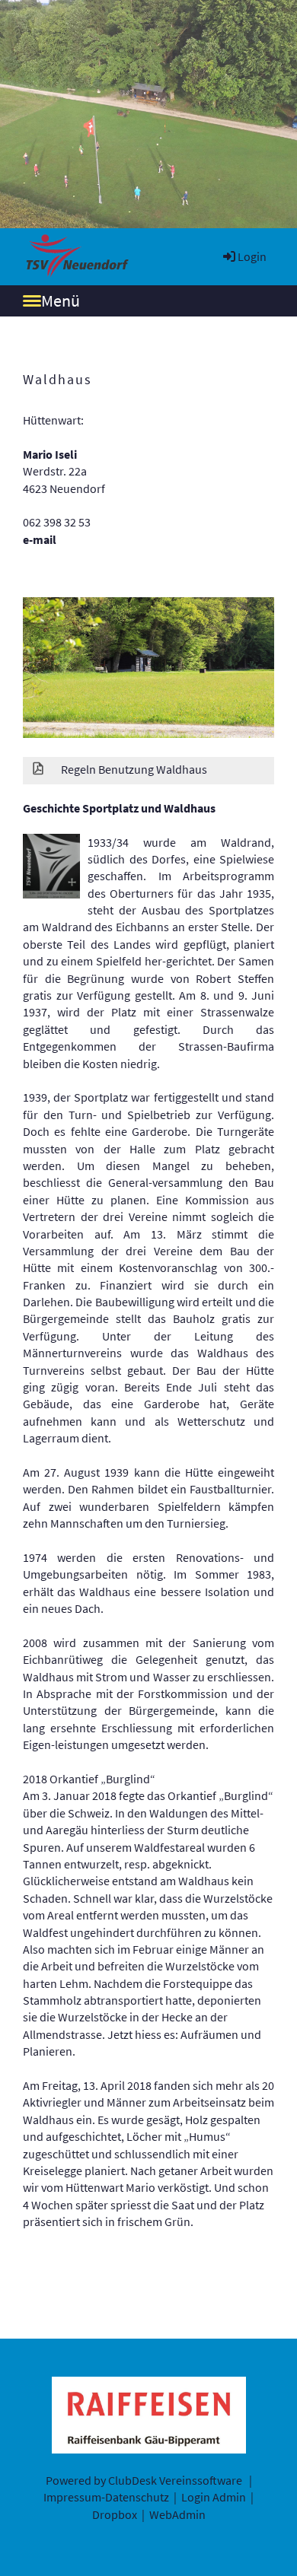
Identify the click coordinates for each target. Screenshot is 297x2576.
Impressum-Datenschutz (106, 2497)
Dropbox (115, 2514)
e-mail (40, 539)
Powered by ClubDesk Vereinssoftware (144, 2480)
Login (252, 256)
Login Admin (214, 2497)
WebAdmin (177, 2514)
